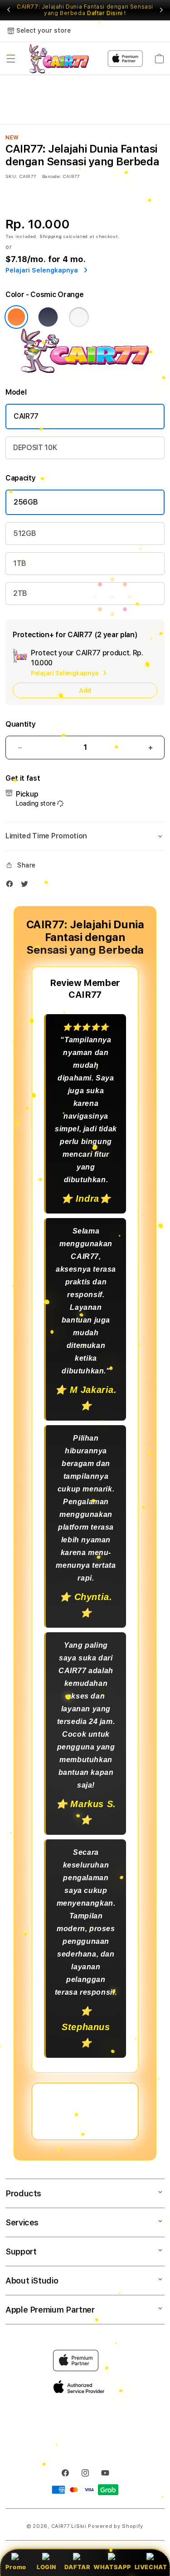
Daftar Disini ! (107, 13)
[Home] (59, 59)
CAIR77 (26, 416)
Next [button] (161, 10)
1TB (20, 563)
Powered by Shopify (116, 2526)
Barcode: (51, 176)
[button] (11, 59)
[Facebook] (12, 886)
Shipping (51, 236)
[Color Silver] (79, 317)
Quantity (20, 724)
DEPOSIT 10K (35, 448)
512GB (24, 533)
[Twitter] (27, 886)
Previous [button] (9, 10)
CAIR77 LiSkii (69, 2526)
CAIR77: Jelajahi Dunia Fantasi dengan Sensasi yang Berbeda (85, 10)
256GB (26, 502)
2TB (20, 593)
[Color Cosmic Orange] (16, 317)
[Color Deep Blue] (48, 317)
